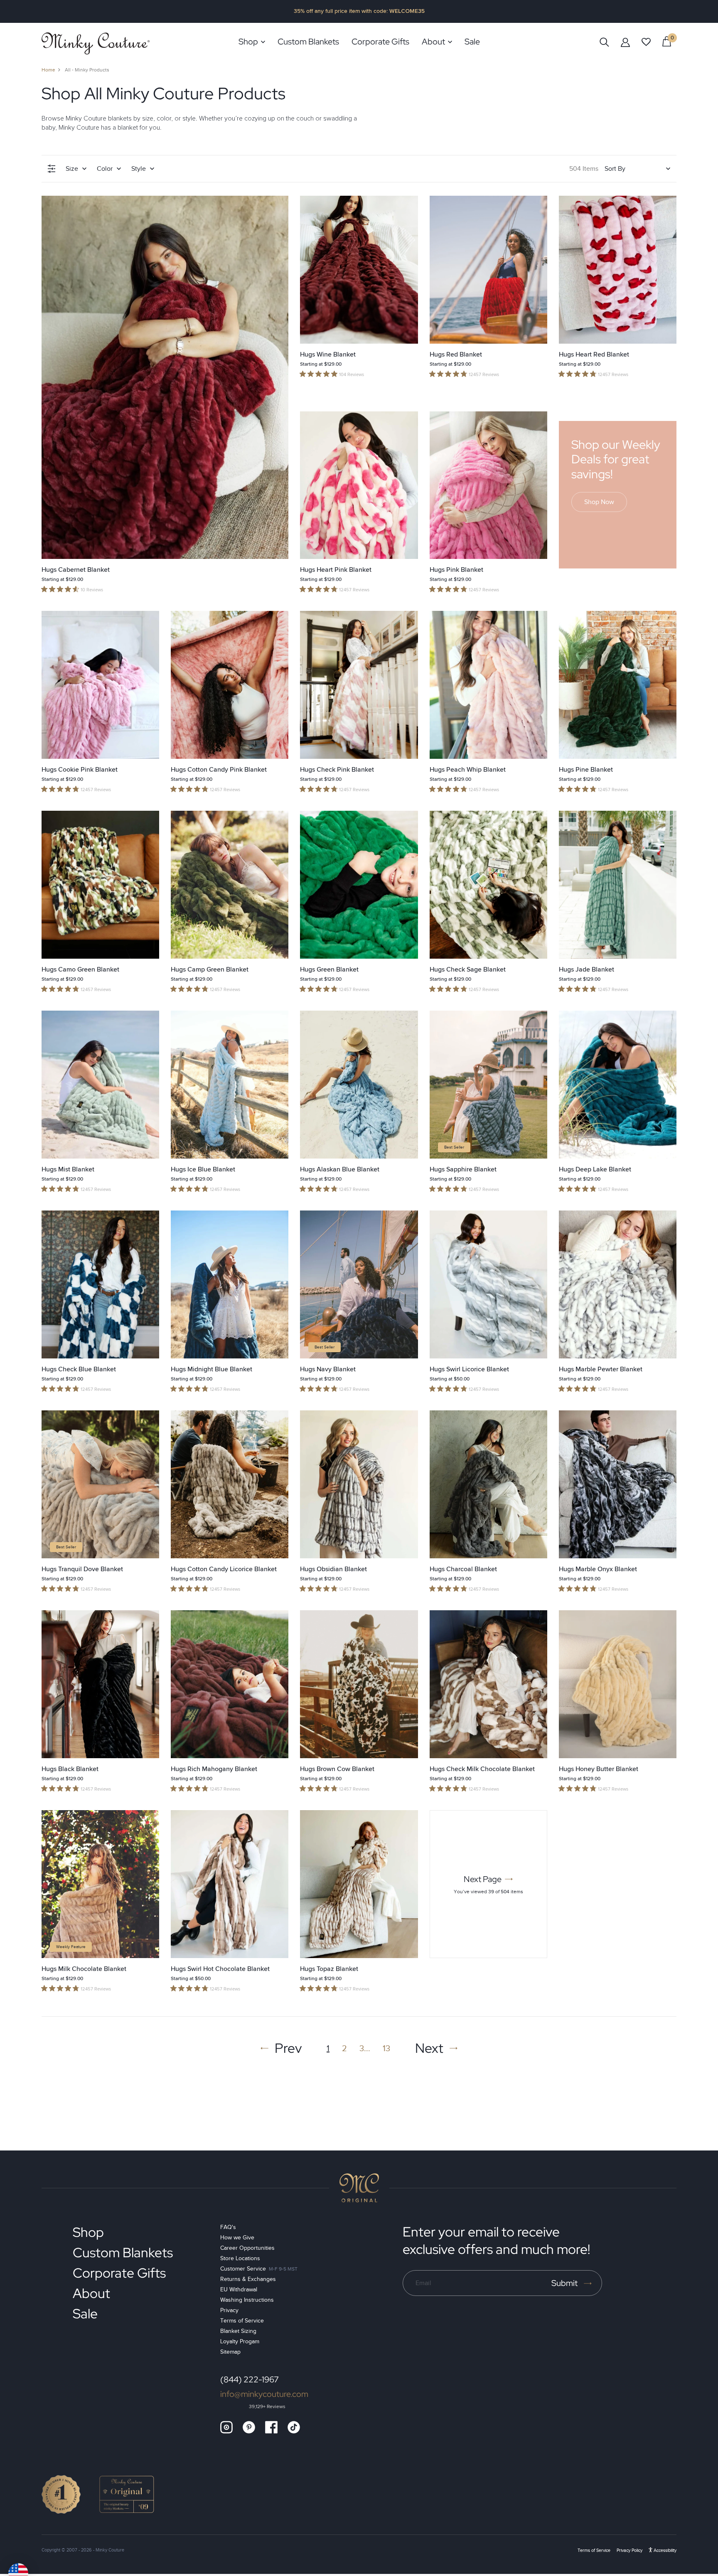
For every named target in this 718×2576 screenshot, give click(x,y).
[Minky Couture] (96, 43)
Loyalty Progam (240, 2341)
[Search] (604, 42)
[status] (667, 41)
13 (386, 2048)
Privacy (229, 2310)
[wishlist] (646, 42)
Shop (88, 2232)
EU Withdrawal (239, 2289)
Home (48, 70)
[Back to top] (359, 2188)
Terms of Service (242, 2321)
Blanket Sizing (238, 2331)
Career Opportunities (247, 2248)
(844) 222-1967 (250, 2379)
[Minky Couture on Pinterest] (249, 2427)
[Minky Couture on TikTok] (294, 2427)
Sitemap (230, 2352)
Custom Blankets (123, 2252)
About (91, 2293)
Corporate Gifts (119, 2273)
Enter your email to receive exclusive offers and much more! (496, 2240)
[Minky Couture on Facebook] (271, 2427)
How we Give (237, 2238)
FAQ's (228, 2227)
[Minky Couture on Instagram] (226, 2427)
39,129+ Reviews (267, 2407)
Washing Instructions (247, 2300)
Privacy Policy (629, 2550)
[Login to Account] (625, 42)
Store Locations (240, 2258)
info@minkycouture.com (264, 2394)
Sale (85, 2314)
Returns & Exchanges (248, 2279)
